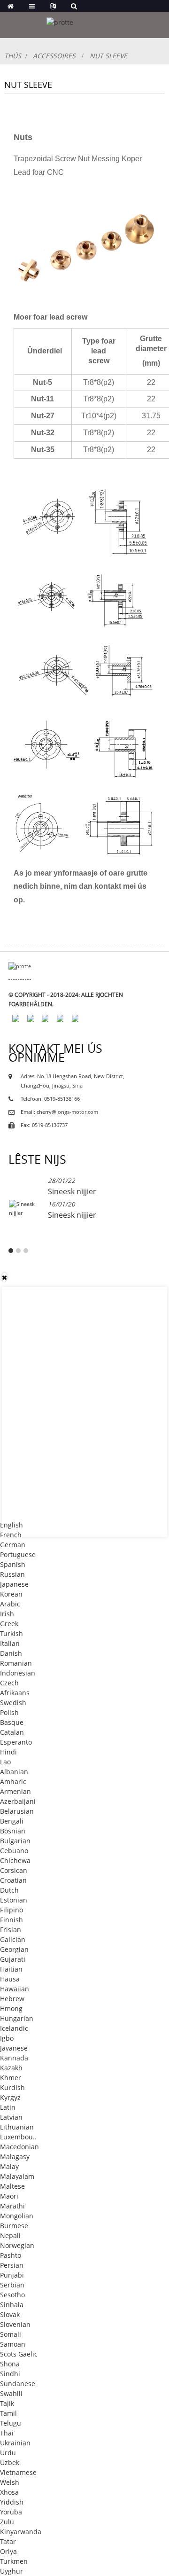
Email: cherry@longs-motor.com (59, 1112)
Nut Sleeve (108, 56)
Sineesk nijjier (72, 1191)
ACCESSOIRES (54, 56)
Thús (13, 56)
